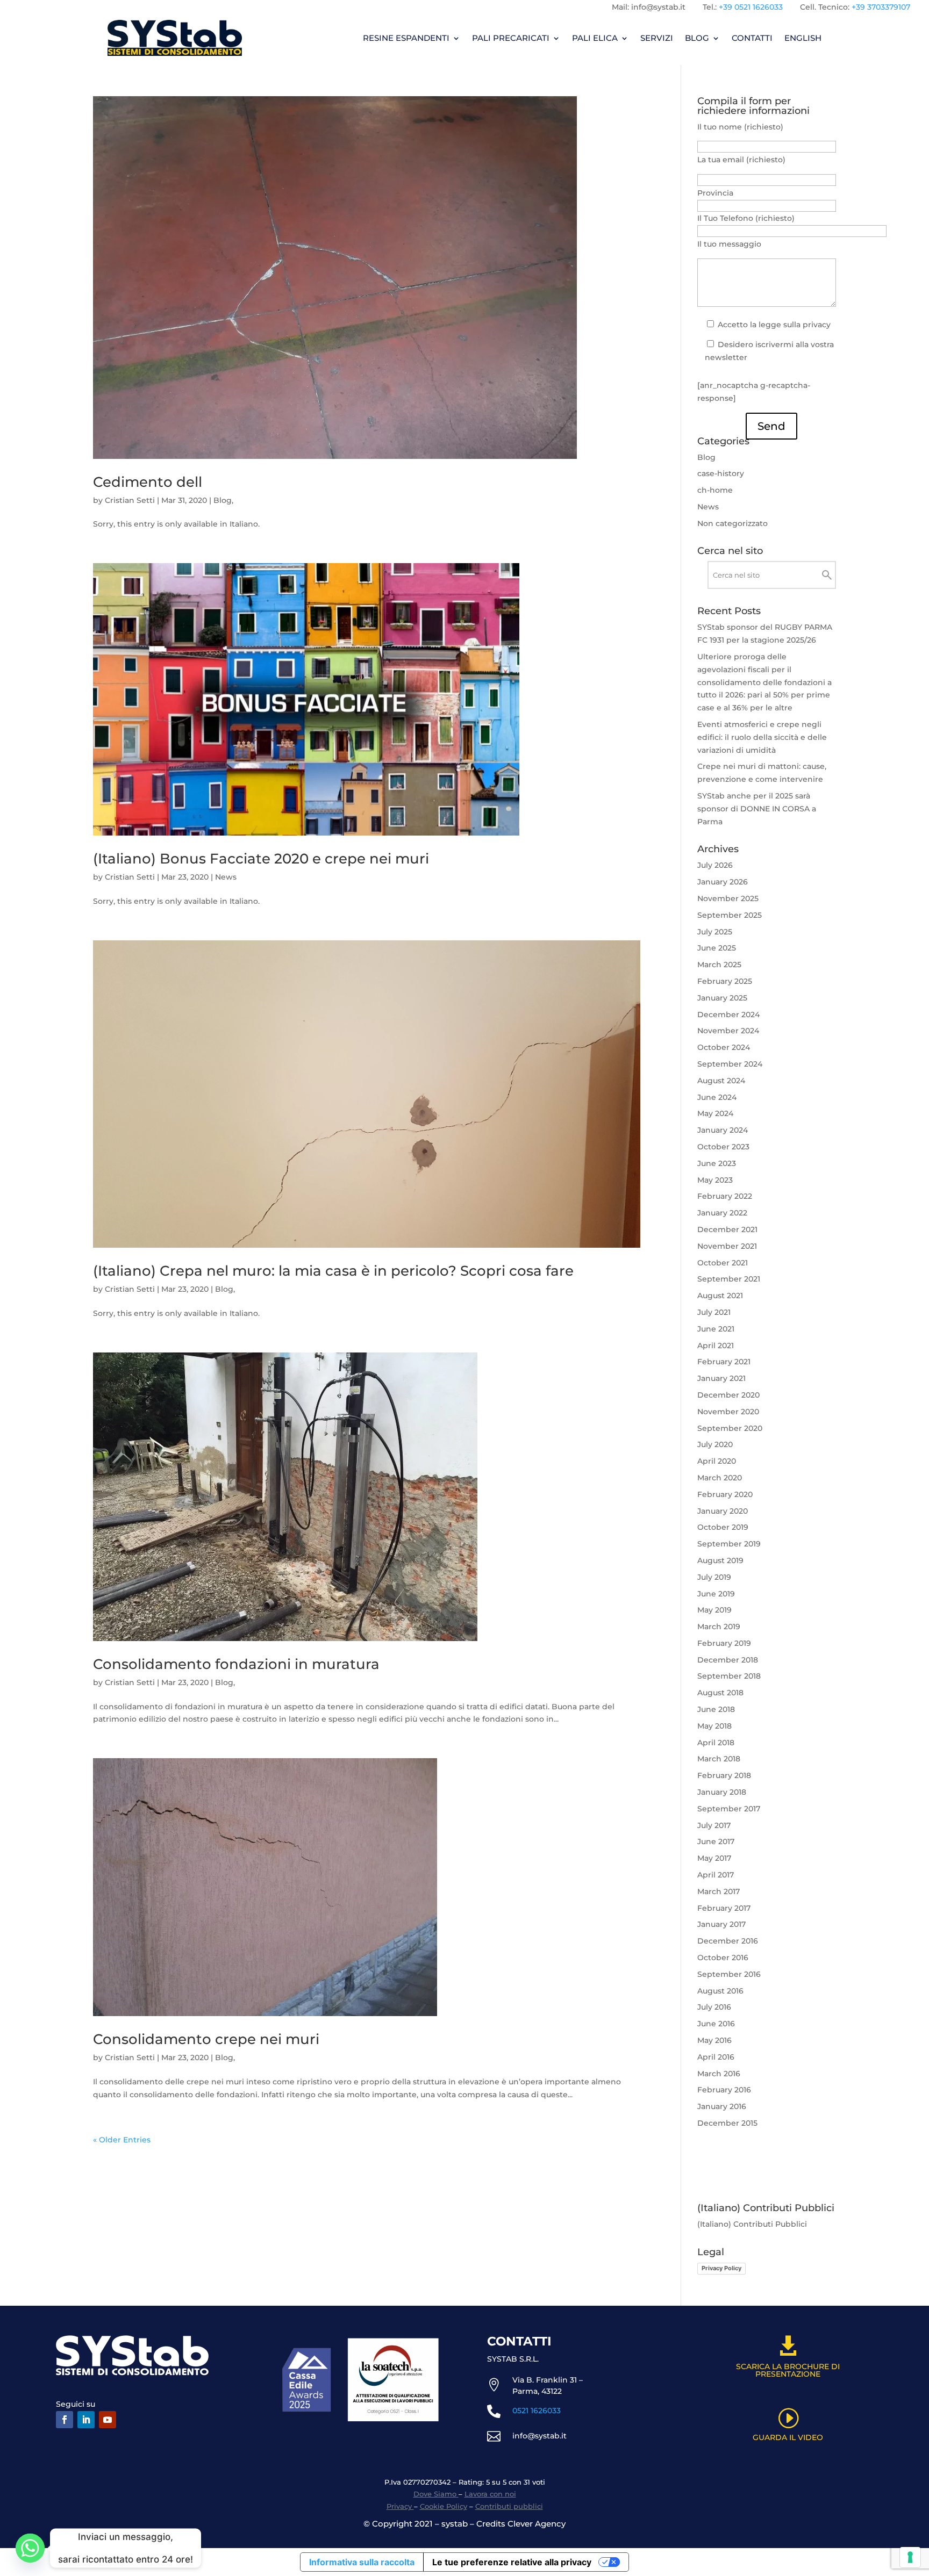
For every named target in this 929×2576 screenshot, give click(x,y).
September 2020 (730, 1428)
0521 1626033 (537, 2410)
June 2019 (716, 1594)
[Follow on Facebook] (65, 2420)
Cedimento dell (148, 482)
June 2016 (716, 2024)
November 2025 (728, 898)
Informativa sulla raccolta (362, 2562)
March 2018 (719, 1759)
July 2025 (715, 932)
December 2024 (728, 1014)
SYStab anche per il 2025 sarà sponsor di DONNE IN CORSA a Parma (757, 809)
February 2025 (725, 981)
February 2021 (724, 1362)
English (803, 38)
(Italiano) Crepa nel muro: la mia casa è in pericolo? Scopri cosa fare (333, 1271)
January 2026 (723, 882)
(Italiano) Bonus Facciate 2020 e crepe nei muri (261, 859)
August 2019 (720, 1560)
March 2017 (719, 1891)
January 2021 (721, 1378)
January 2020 (723, 1511)
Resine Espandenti (406, 38)
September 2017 (729, 1809)
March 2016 (719, 2074)
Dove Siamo (436, 2494)
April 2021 (716, 1345)
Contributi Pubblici (770, 2224)
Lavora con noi (490, 2494)
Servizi (657, 38)
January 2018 (722, 1792)
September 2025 (730, 915)
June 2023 (717, 1163)
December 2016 (728, 1941)
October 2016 (723, 1958)
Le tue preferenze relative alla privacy (512, 2562)
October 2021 (723, 1263)
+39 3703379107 (881, 7)
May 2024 (715, 1113)
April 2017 (716, 1875)
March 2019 (719, 1627)
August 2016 (720, 1991)
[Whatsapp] (30, 2548)
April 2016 (716, 2057)
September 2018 (729, 1676)
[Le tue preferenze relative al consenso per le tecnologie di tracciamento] (910, 2557)
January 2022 (722, 1213)
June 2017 (716, 1841)
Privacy (400, 2506)
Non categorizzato (733, 523)
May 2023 (715, 1180)
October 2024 (724, 1047)
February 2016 (724, 2090)
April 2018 (716, 1743)
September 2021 (729, 1279)
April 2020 (717, 1461)
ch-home (715, 490)
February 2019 (724, 1643)
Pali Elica (595, 38)
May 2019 (714, 1610)
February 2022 (725, 1196)
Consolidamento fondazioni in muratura (236, 1664)
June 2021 (716, 1329)
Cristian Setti (130, 500)
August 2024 (721, 1081)
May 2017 (714, 1858)
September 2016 (729, 1974)
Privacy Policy (721, 2268)
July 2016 (714, 2007)
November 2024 (728, 1031)
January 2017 (721, 1924)
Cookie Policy (444, 2506)
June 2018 (716, 1709)
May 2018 (714, 1726)
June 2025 (717, 948)
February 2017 (724, 1908)
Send (771, 426)
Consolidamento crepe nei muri (206, 2039)
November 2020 (728, 1412)
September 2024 (730, 1064)
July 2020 (715, 1444)
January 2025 (722, 998)
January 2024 (723, 1130)
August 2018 (720, 1693)
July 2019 (714, 1577)
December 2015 (727, 2123)
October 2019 (723, 1527)
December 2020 (728, 1395)
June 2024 (717, 1097)
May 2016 (714, 2040)
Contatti (752, 38)
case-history (721, 473)
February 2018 (724, 1775)
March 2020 (720, 1478)
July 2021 (714, 1312)
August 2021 (720, 1296)
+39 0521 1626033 (751, 7)
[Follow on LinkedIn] (86, 2420)
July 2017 (714, 1825)
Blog (697, 38)
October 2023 (723, 1147)
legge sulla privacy (795, 325)
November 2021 (727, 1246)
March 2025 (719, 965)
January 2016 (722, 2106)
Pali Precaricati (511, 38)
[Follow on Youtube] (108, 2420)
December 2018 (728, 1660)
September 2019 (729, 1544)
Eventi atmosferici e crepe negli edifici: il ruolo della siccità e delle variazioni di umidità (762, 737)
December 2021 (727, 1229)
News (226, 877)
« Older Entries (122, 2140)
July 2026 (715, 865)
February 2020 (725, 1494)
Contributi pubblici (509, 2506)
